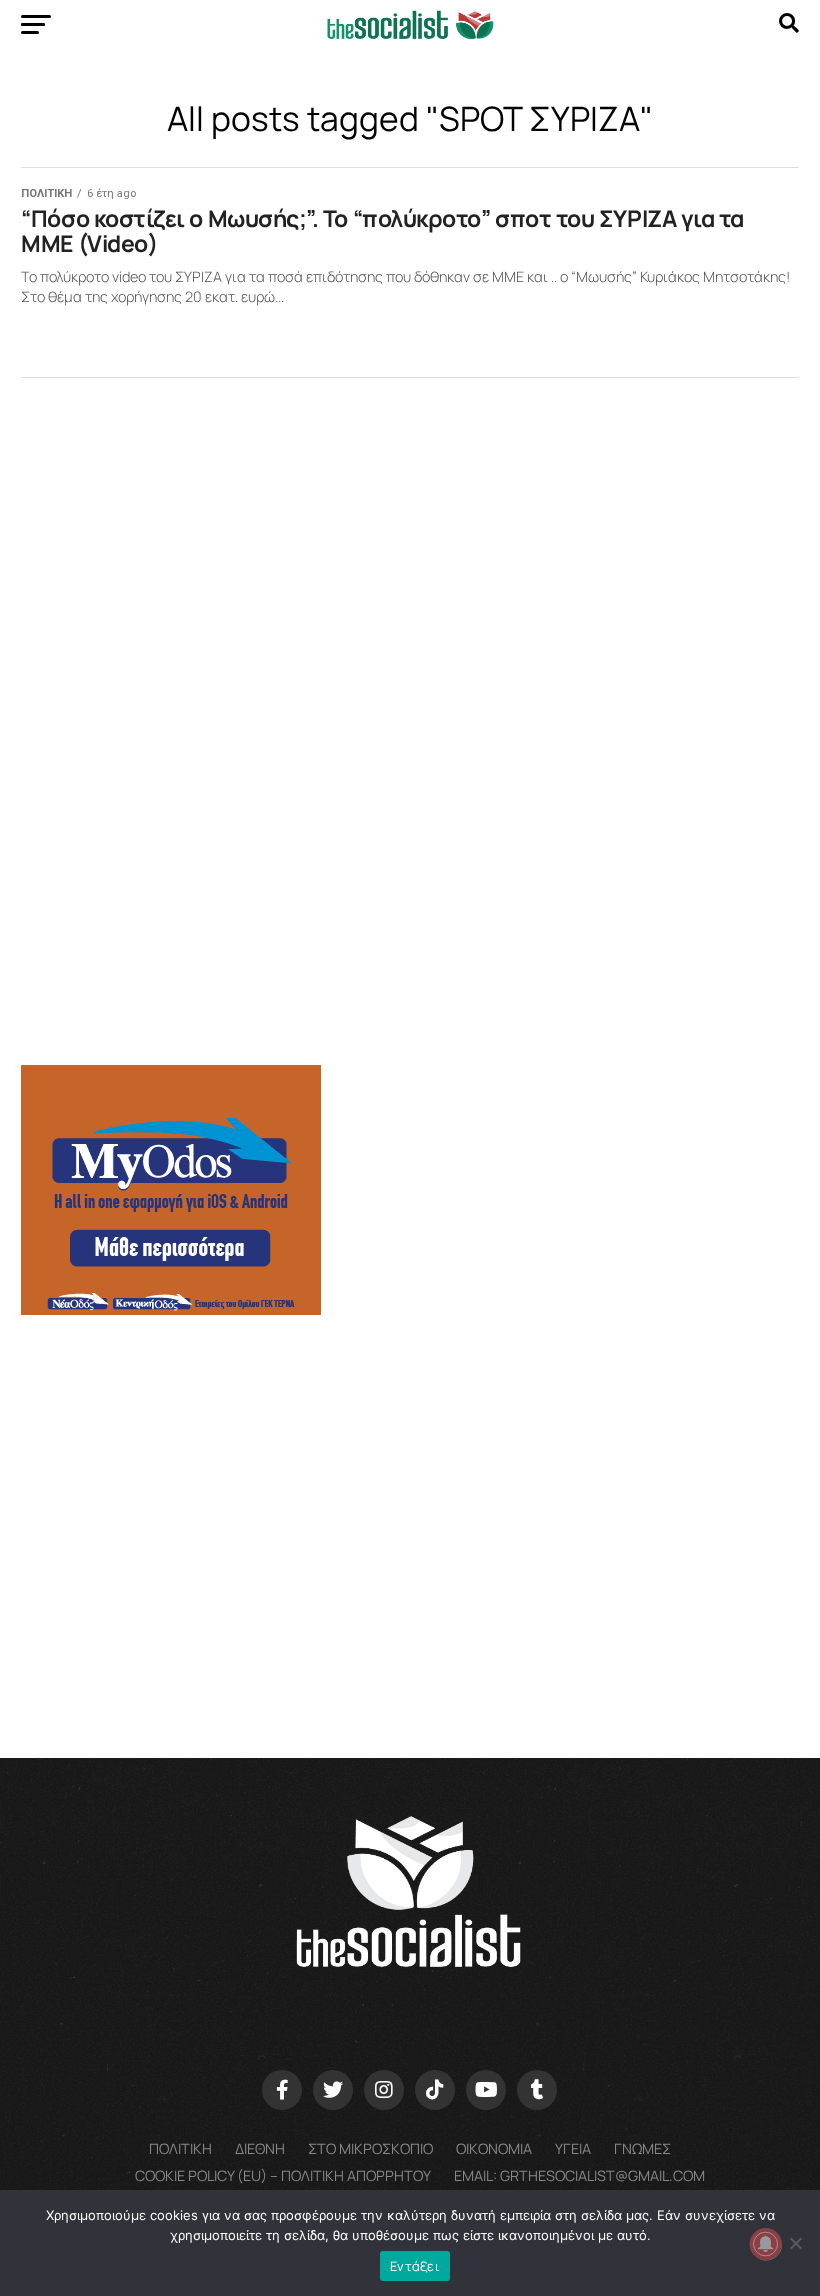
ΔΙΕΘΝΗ (260, 2148)
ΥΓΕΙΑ (573, 2148)
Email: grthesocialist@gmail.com (579, 2175)
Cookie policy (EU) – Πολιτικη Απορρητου (283, 2175)
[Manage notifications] (766, 2244)
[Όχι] (795, 2243)
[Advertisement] (409, 1487)
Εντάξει (415, 2266)
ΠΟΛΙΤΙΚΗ (180, 2148)
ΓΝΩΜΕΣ (642, 2148)
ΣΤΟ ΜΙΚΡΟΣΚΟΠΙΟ (370, 2148)
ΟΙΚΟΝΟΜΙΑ (494, 2148)
